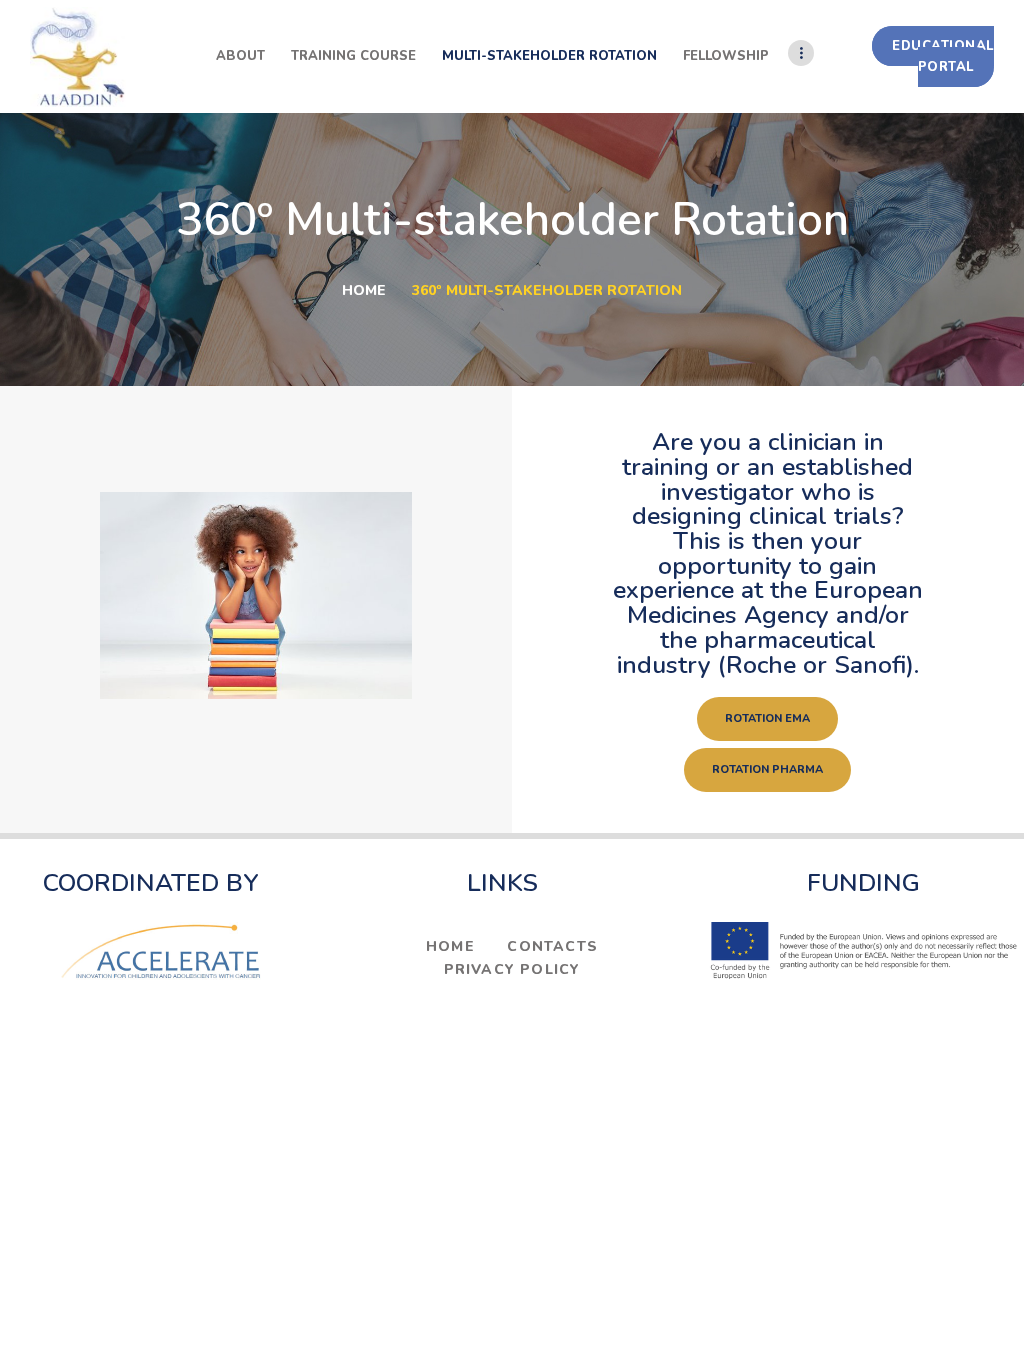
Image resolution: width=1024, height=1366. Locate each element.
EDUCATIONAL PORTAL (943, 56)
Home (364, 290)
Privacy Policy (512, 969)
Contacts (552, 946)
